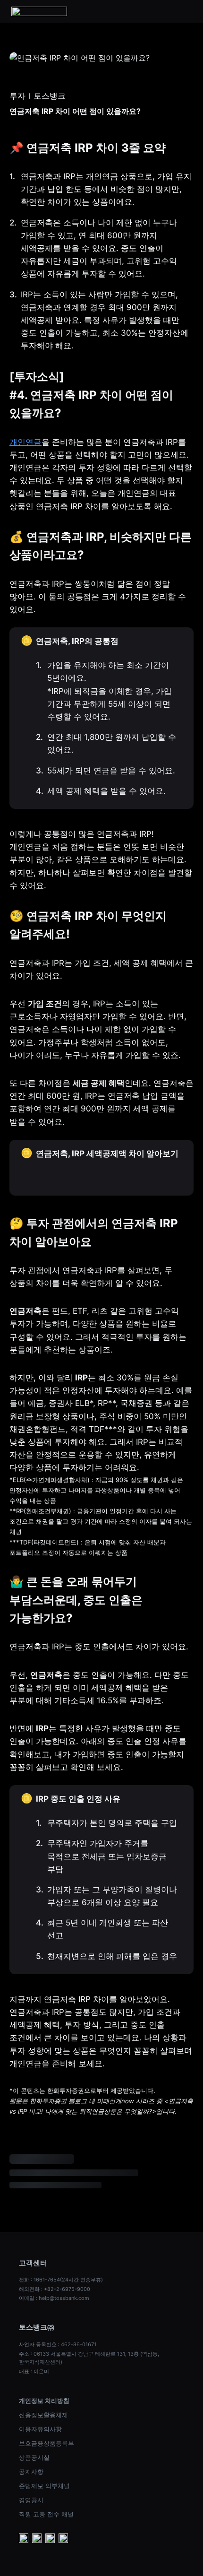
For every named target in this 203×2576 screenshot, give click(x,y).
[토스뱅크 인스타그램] (50, 2539)
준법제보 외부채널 (44, 2486)
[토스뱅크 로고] (39, 11)
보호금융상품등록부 (47, 2443)
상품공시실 (34, 2457)
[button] (186, 11)
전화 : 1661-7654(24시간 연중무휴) (61, 2280)
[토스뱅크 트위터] (63, 2539)
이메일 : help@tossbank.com (54, 2298)
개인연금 (25, 442)
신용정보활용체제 (43, 2415)
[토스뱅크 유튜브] (24, 2539)
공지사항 (31, 2472)
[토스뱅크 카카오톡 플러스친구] (37, 2539)
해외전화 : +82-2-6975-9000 (55, 2289)
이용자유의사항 (40, 2429)
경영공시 (31, 2500)
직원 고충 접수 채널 (46, 2514)
